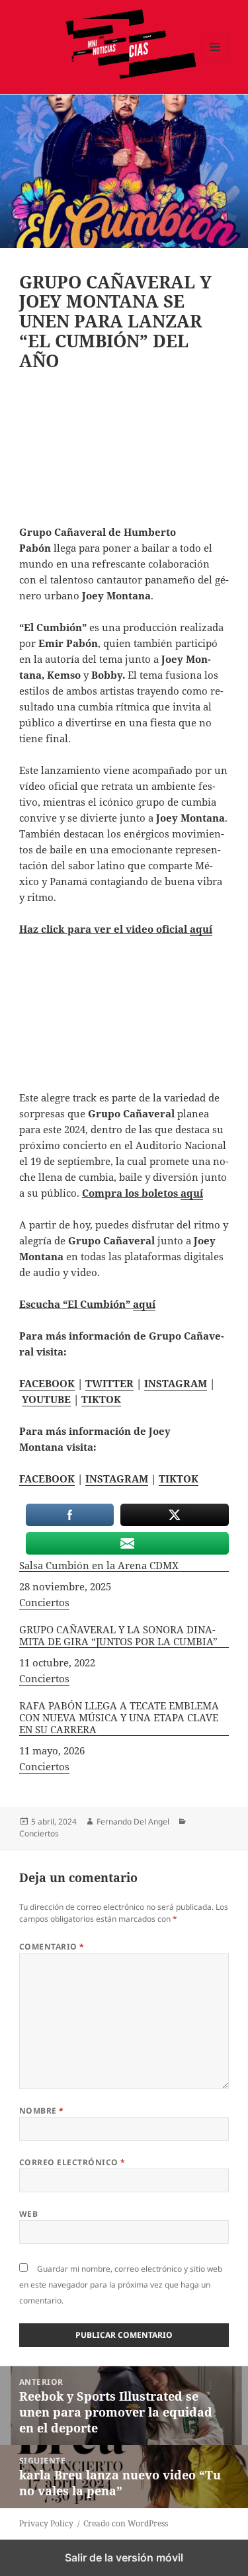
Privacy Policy (46, 2523)
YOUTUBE (46, 1399)
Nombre (42, 2111)
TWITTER (109, 1383)
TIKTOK (101, 1399)
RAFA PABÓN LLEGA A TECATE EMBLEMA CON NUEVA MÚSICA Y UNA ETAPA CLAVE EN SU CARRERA (119, 1718)
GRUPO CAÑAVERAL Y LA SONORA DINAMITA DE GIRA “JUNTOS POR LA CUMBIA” (118, 1636)
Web (28, 2214)
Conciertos (44, 1602)
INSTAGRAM (176, 1383)
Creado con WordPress (126, 2523)
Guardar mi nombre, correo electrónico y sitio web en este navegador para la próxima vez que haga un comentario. (121, 2285)
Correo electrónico (72, 2162)
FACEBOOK (47, 1383)
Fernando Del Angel (133, 1822)
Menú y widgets (215, 61)
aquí (201, 929)
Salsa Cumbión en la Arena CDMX (99, 1566)
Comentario (52, 1947)
